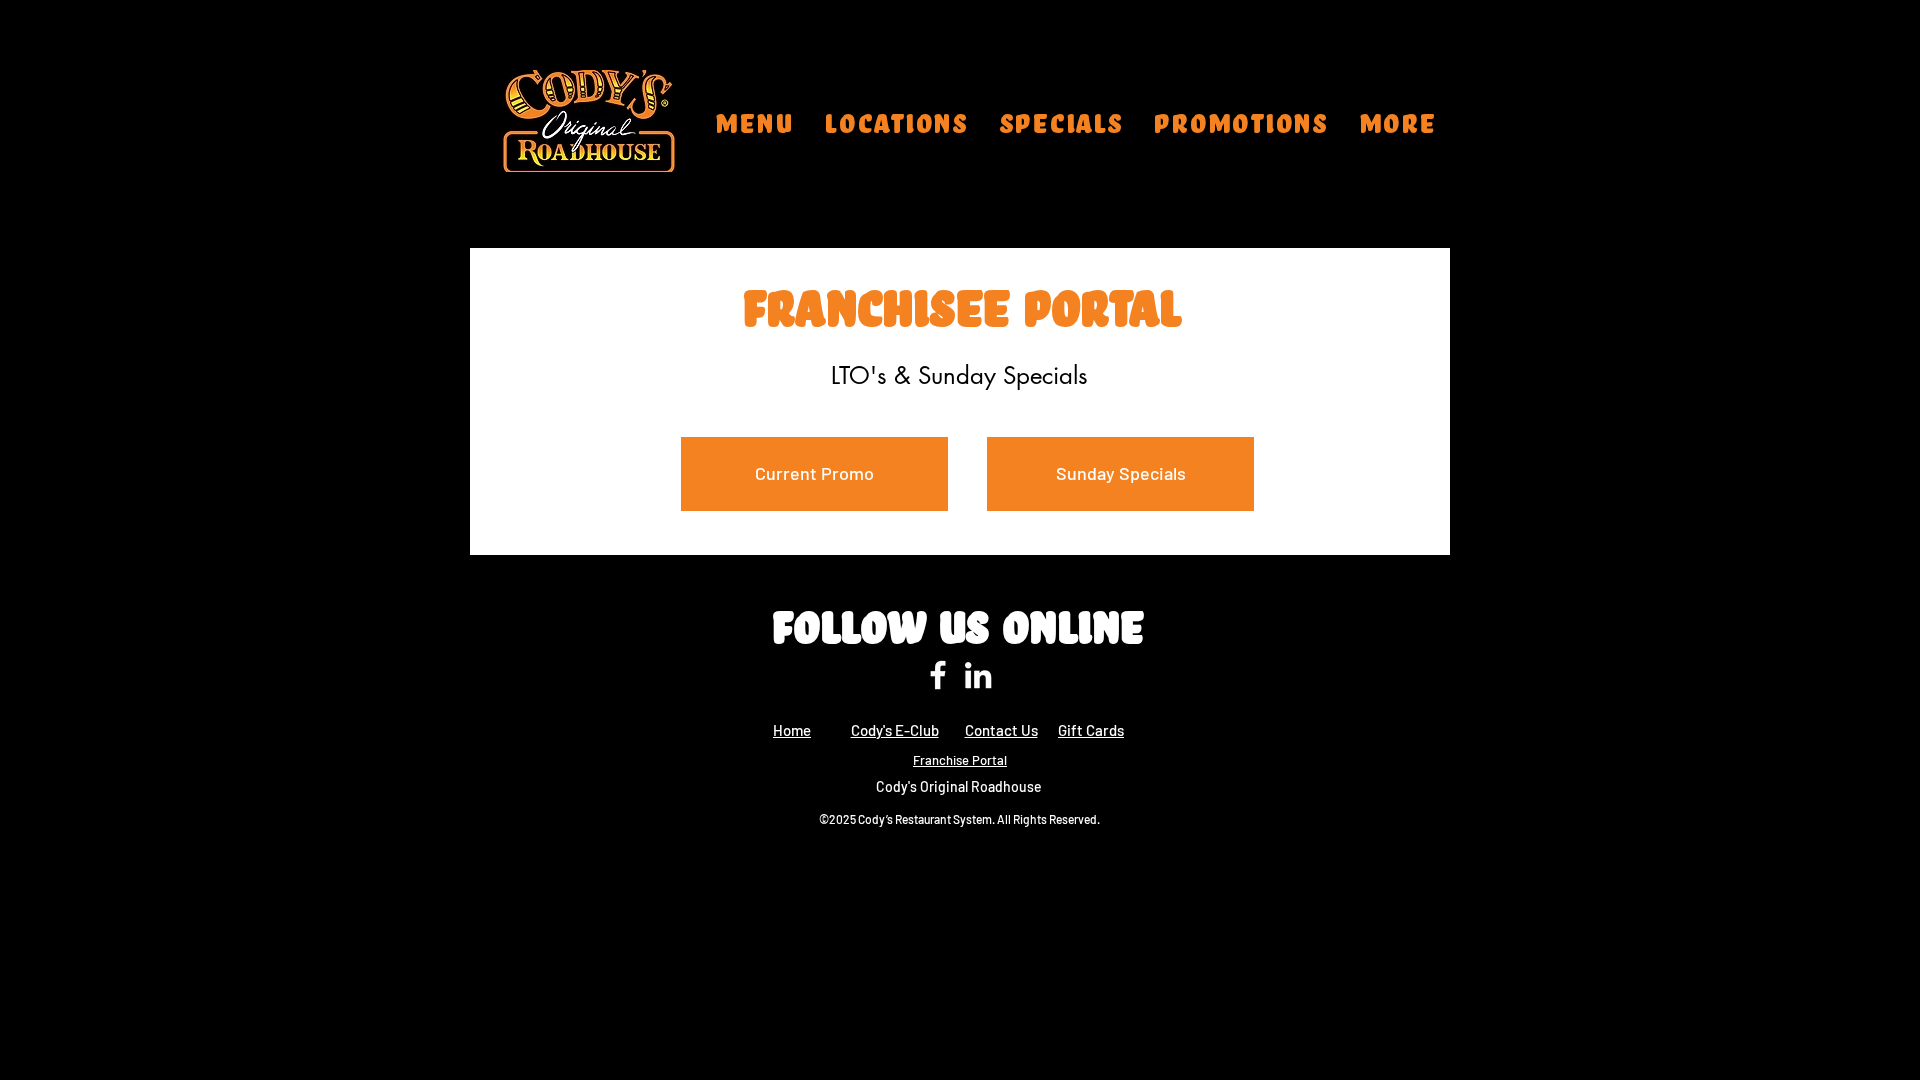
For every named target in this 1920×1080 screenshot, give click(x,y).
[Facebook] (938, 675)
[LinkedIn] (978, 675)
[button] (896, 121)
